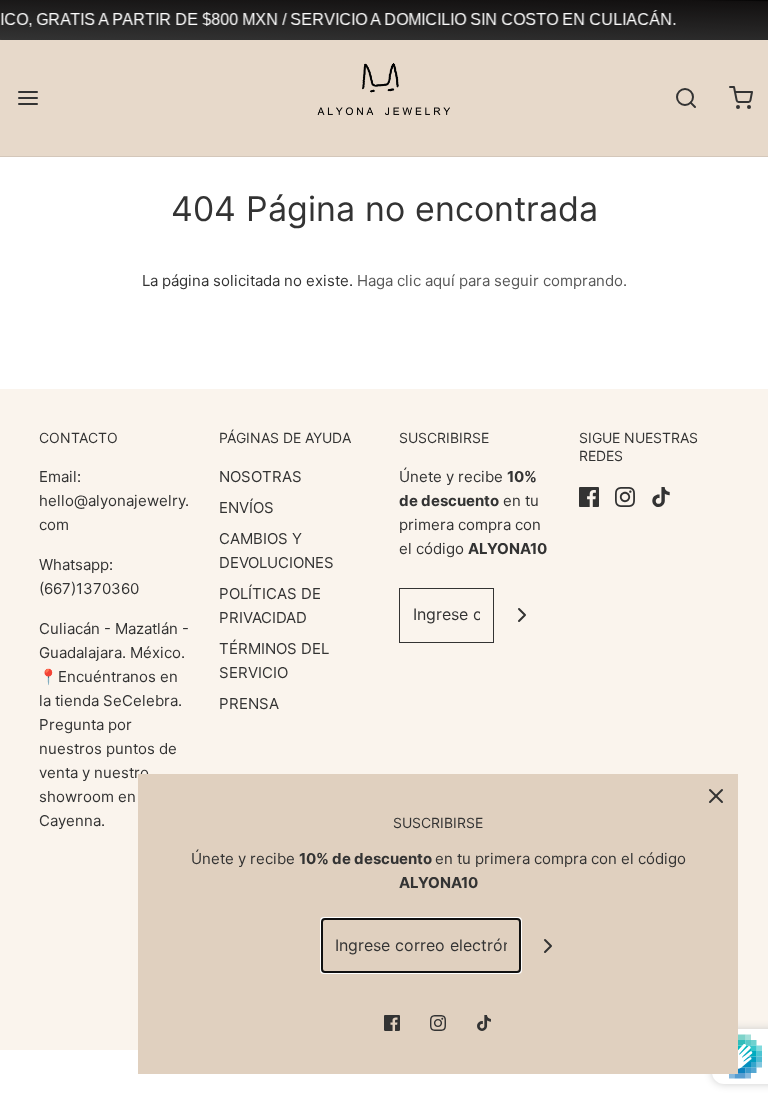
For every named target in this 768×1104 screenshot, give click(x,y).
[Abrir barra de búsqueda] (685, 97)
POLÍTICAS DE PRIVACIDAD (270, 605)
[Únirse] (521, 615)
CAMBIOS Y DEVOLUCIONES (276, 550)
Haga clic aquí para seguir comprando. (492, 280)
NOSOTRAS (260, 476)
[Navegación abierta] (27, 97)
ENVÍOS (246, 507)
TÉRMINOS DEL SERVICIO (274, 660)
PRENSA (249, 703)
